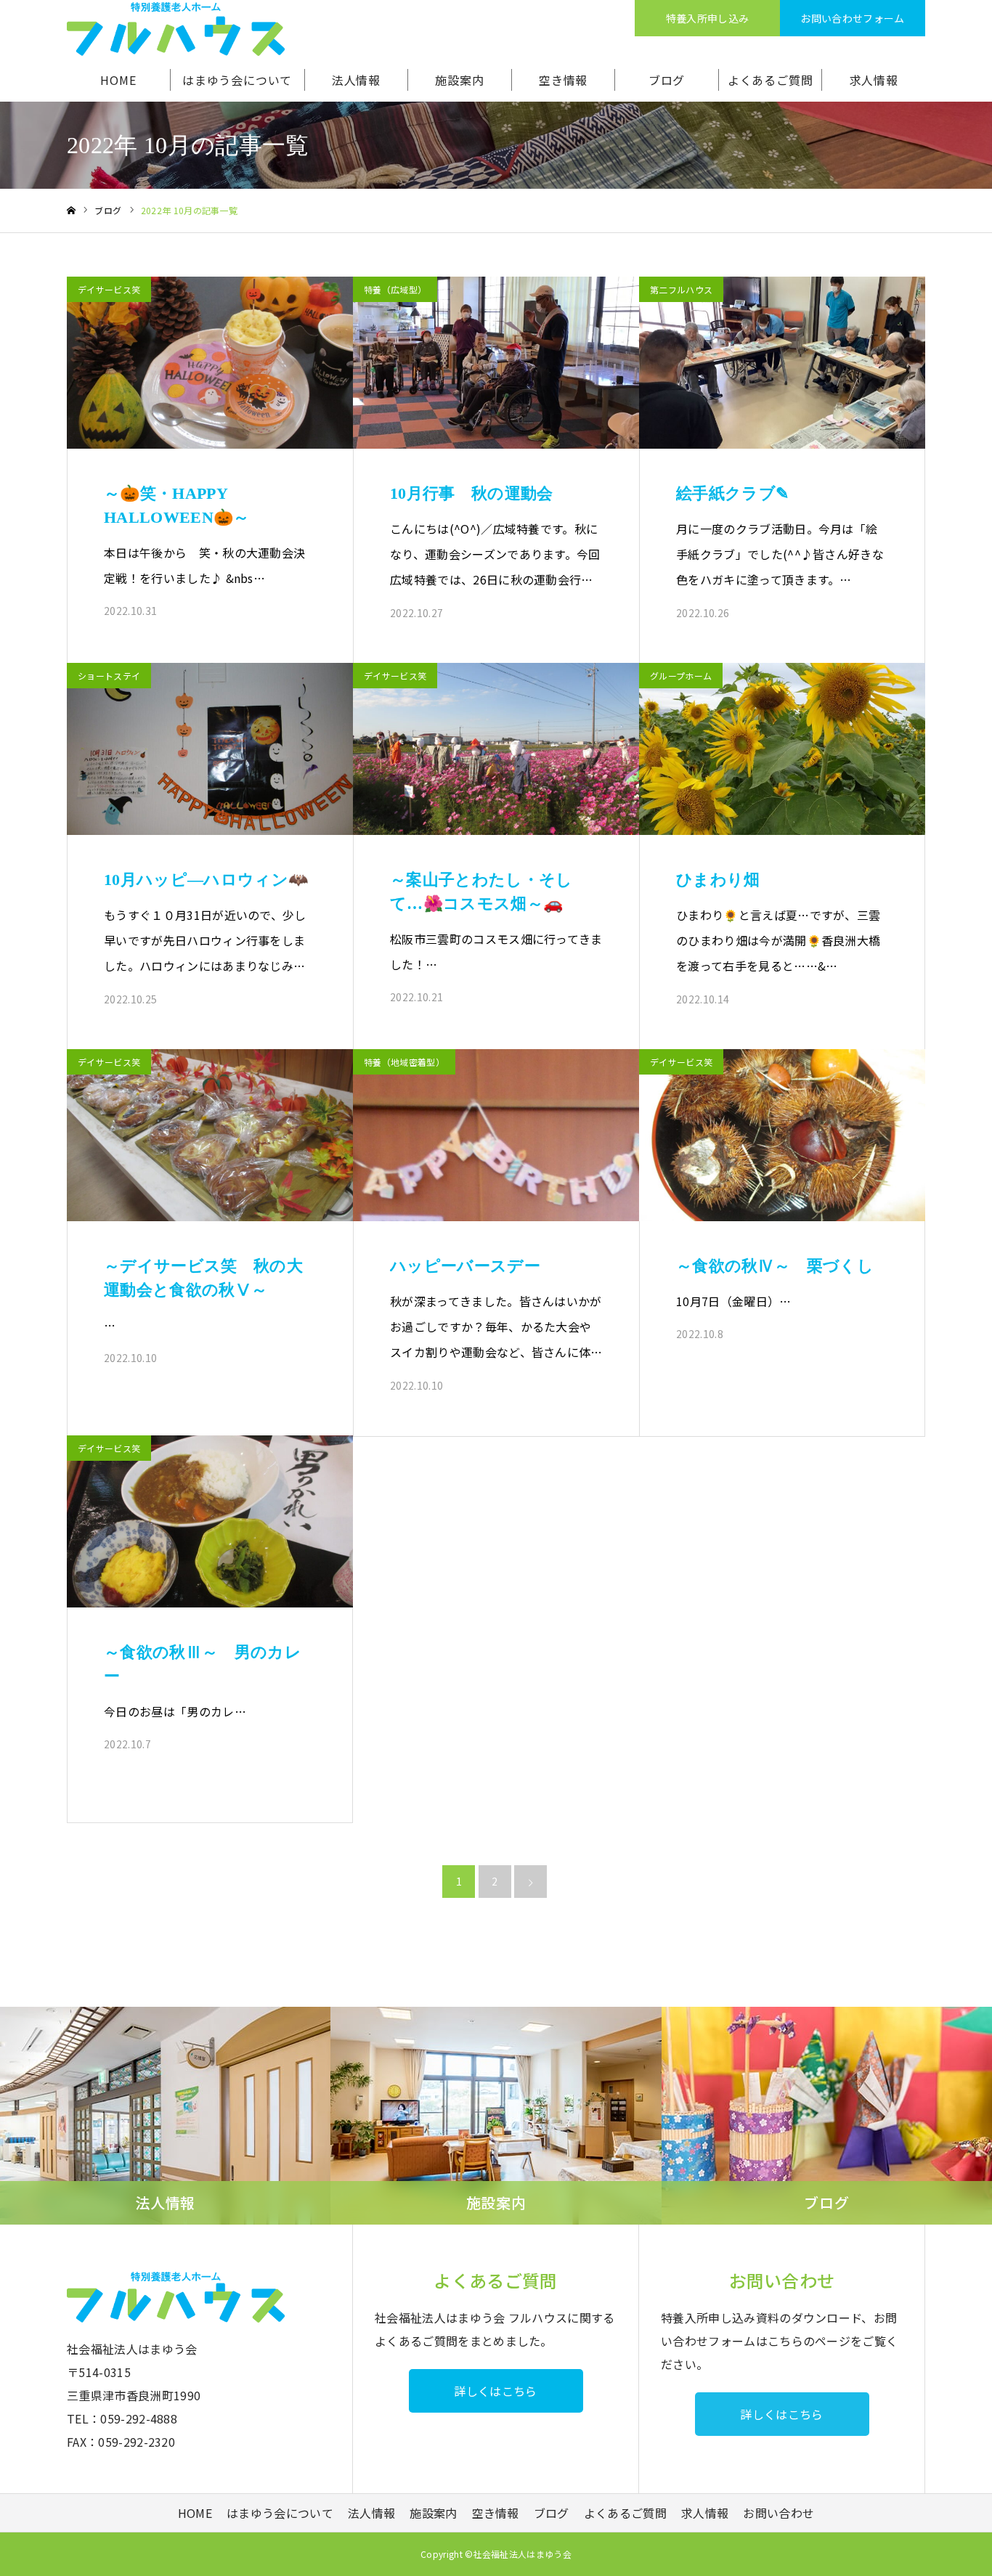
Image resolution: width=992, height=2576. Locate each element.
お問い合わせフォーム (852, 18)
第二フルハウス (681, 289)
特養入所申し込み (708, 18)
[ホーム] (71, 211)
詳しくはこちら (495, 2391)
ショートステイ (109, 676)
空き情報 (563, 80)
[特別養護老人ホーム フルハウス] (176, 29)
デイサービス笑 (109, 289)
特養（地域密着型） (404, 1062)
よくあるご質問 (771, 80)
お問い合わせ (778, 2513)
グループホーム (681, 676)
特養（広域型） (395, 289)
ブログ (667, 80)
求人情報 (874, 80)
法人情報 (356, 80)
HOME (118, 80)
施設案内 (459, 80)
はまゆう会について (237, 80)
